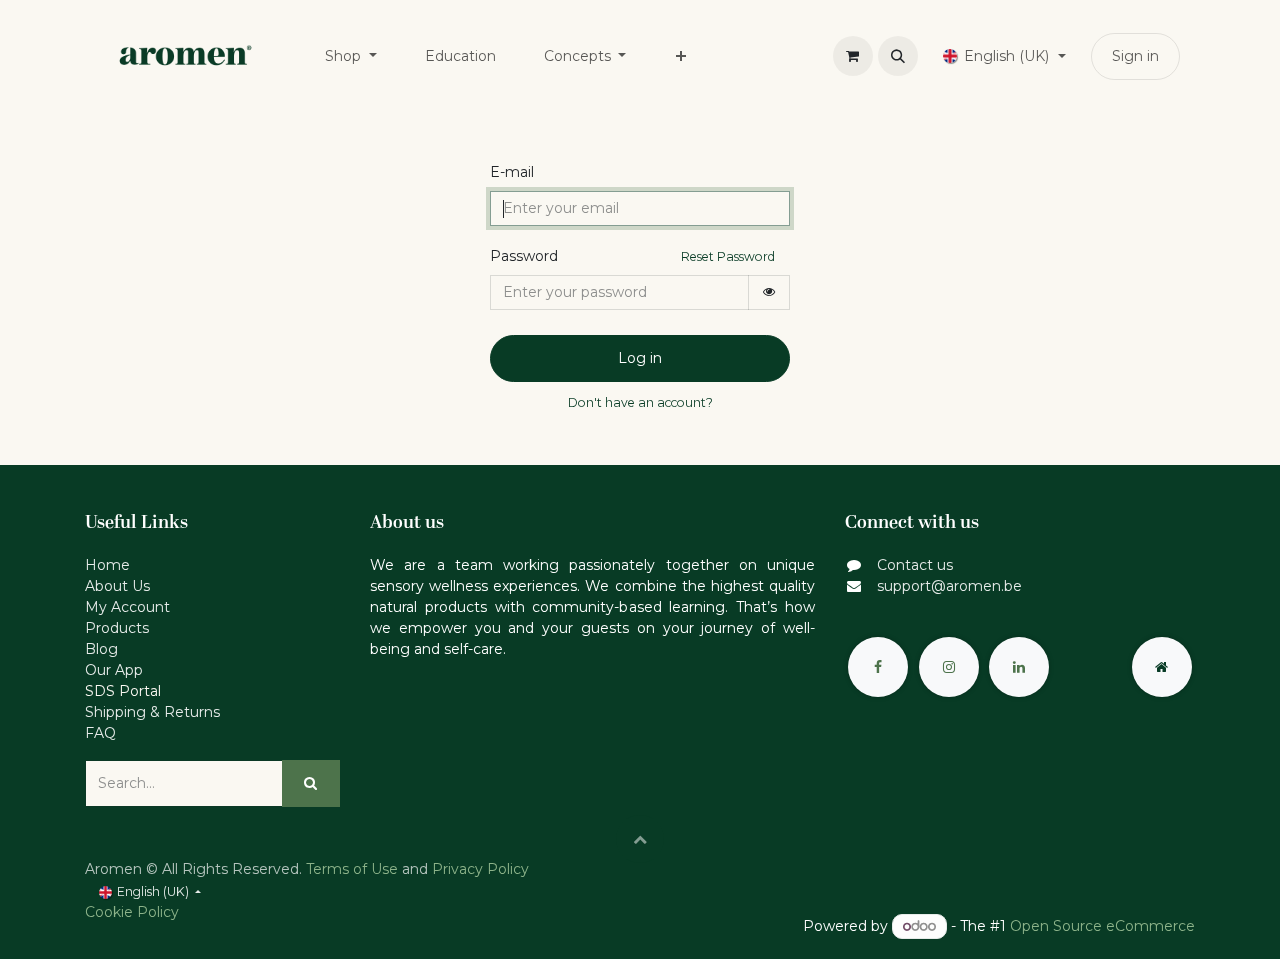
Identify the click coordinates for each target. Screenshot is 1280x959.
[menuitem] (351, 56)
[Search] (311, 783)
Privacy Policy (480, 869)
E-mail (512, 172)
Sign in (1135, 56)
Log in (640, 358)
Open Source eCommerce (1102, 926)
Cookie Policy (132, 912)
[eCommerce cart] (853, 56)
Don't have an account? (640, 402)
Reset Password (728, 256)
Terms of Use (352, 869)
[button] (898, 56)
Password (524, 256)
